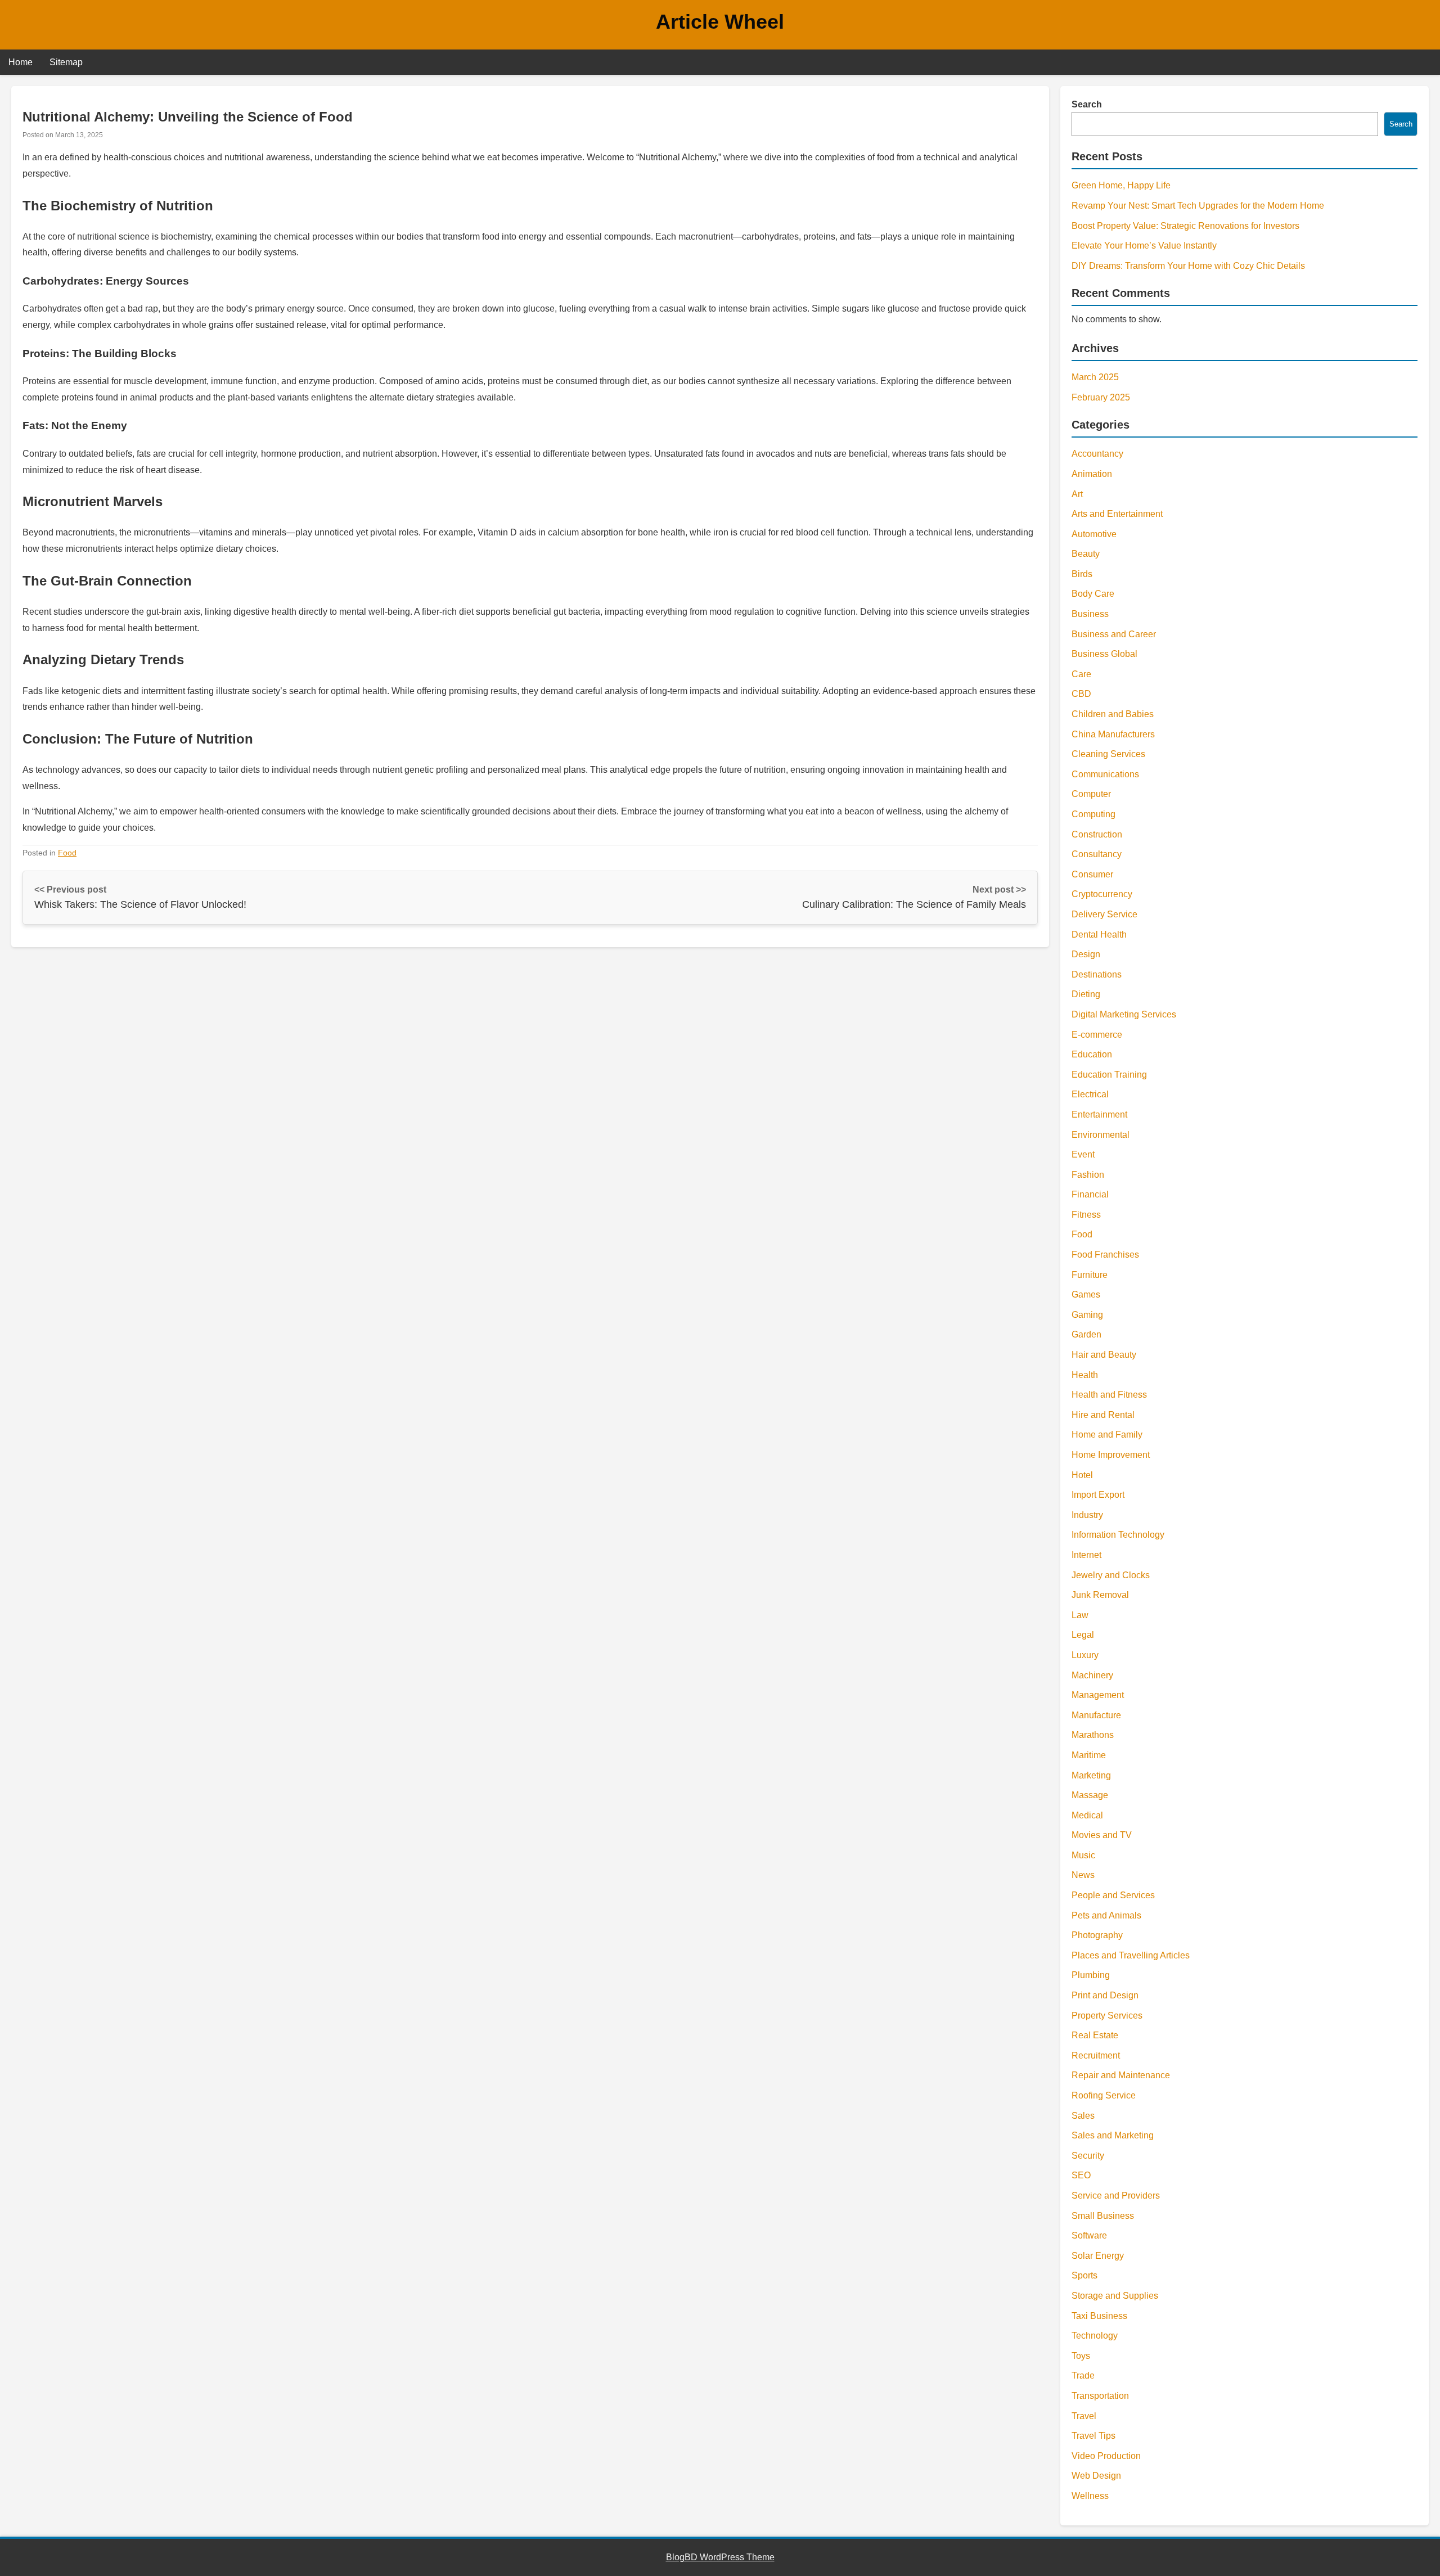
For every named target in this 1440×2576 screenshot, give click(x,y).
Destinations (1097, 974)
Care (1081, 674)
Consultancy (1097, 854)
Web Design (1096, 2476)
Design (1086, 954)
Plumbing (1091, 1975)
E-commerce (1097, 1035)
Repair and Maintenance (1121, 2075)
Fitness (1086, 1215)
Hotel (1082, 1475)
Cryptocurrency (1102, 894)
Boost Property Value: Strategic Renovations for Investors (1185, 226)
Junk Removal (1100, 1595)
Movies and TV (1102, 1835)
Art (1077, 494)
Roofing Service (1104, 2095)
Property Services (1107, 2016)
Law (1080, 1615)
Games (1086, 1294)
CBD (1081, 694)
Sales (1083, 2116)
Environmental (1101, 1135)
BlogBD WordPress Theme (720, 2557)
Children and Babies (1113, 714)
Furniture (1090, 1275)
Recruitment (1096, 2055)
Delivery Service (1104, 914)
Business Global (1104, 654)
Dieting (1086, 994)
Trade (1083, 2375)
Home (21, 62)
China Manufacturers (1113, 734)
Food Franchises (1105, 1255)
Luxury (1085, 1655)
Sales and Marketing (1113, 2135)
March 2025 (1095, 377)
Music (1083, 1855)
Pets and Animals (1106, 1915)
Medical (1087, 1815)
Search (1087, 104)
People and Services (1113, 1895)
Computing (1093, 814)
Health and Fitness (1109, 1395)
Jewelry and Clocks (1111, 1575)
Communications (1105, 774)
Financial (1090, 1194)
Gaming (1087, 1315)
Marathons (1093, 1735)
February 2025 (1101, 397)
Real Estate (1095, 2035)
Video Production (1106, 2456)
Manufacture (1096, 1715)
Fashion (1088, 1175)
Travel (1084, 2416)
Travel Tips (1093, 2436)
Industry (1087, 1515)
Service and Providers (1116, 2196)
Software (1089, 2235)
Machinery (1092, 1675)
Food (67, 853)
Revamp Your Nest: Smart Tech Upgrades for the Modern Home (1198, 206)
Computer (1091, 794)
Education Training (1109, 1075)
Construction (1097, 834)
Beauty (1086, 554)
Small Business (1103, 2216)
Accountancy (1097, 454)
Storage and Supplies (1115, 2296)
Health (1085, 1375)
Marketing (1091, 1775)
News (1083, 1875)
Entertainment (1099, 1114)
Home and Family (1107, 1435)
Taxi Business (1099, 2316)
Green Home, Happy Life (1121, 185)
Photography (1097, 1935)
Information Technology (1118, 1535)
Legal (1083, 1635)
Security (1088, 2156)
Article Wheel (720, 22)
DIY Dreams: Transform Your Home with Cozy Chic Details (1188, 266)
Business (1090, 614)
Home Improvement (1111, 1455)
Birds (1082, 574)
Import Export (1098, 1495)
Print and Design (1105, 1995)
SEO (1081, 2175)
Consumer (1092, 874)
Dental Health (1099, 935)
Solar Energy (1098, 2256)
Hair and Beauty (1104, 1355)
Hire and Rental (1103, 1415)
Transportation (1100, 2396)
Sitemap (66, 62)
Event (1083, 1154)
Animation (1092, 474)
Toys (1081, 2356)
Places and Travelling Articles (1131, 1955)
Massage (1090, 1795)
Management (1098, 1695)
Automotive (1094, 534)
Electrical (1090, 1094)
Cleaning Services (1108, 754)
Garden (1086, 1334)
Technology (1095, 2336)
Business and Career (1114, 634)
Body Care (1093, 594)
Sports (1084, 2275)
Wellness (1090, 2496)
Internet (1086, 1555)
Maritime (1089, 1755)
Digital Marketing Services (1124, 1014)
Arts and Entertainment (1117, 514)
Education (1092, 1054)
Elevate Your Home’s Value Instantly (1144, 246)
